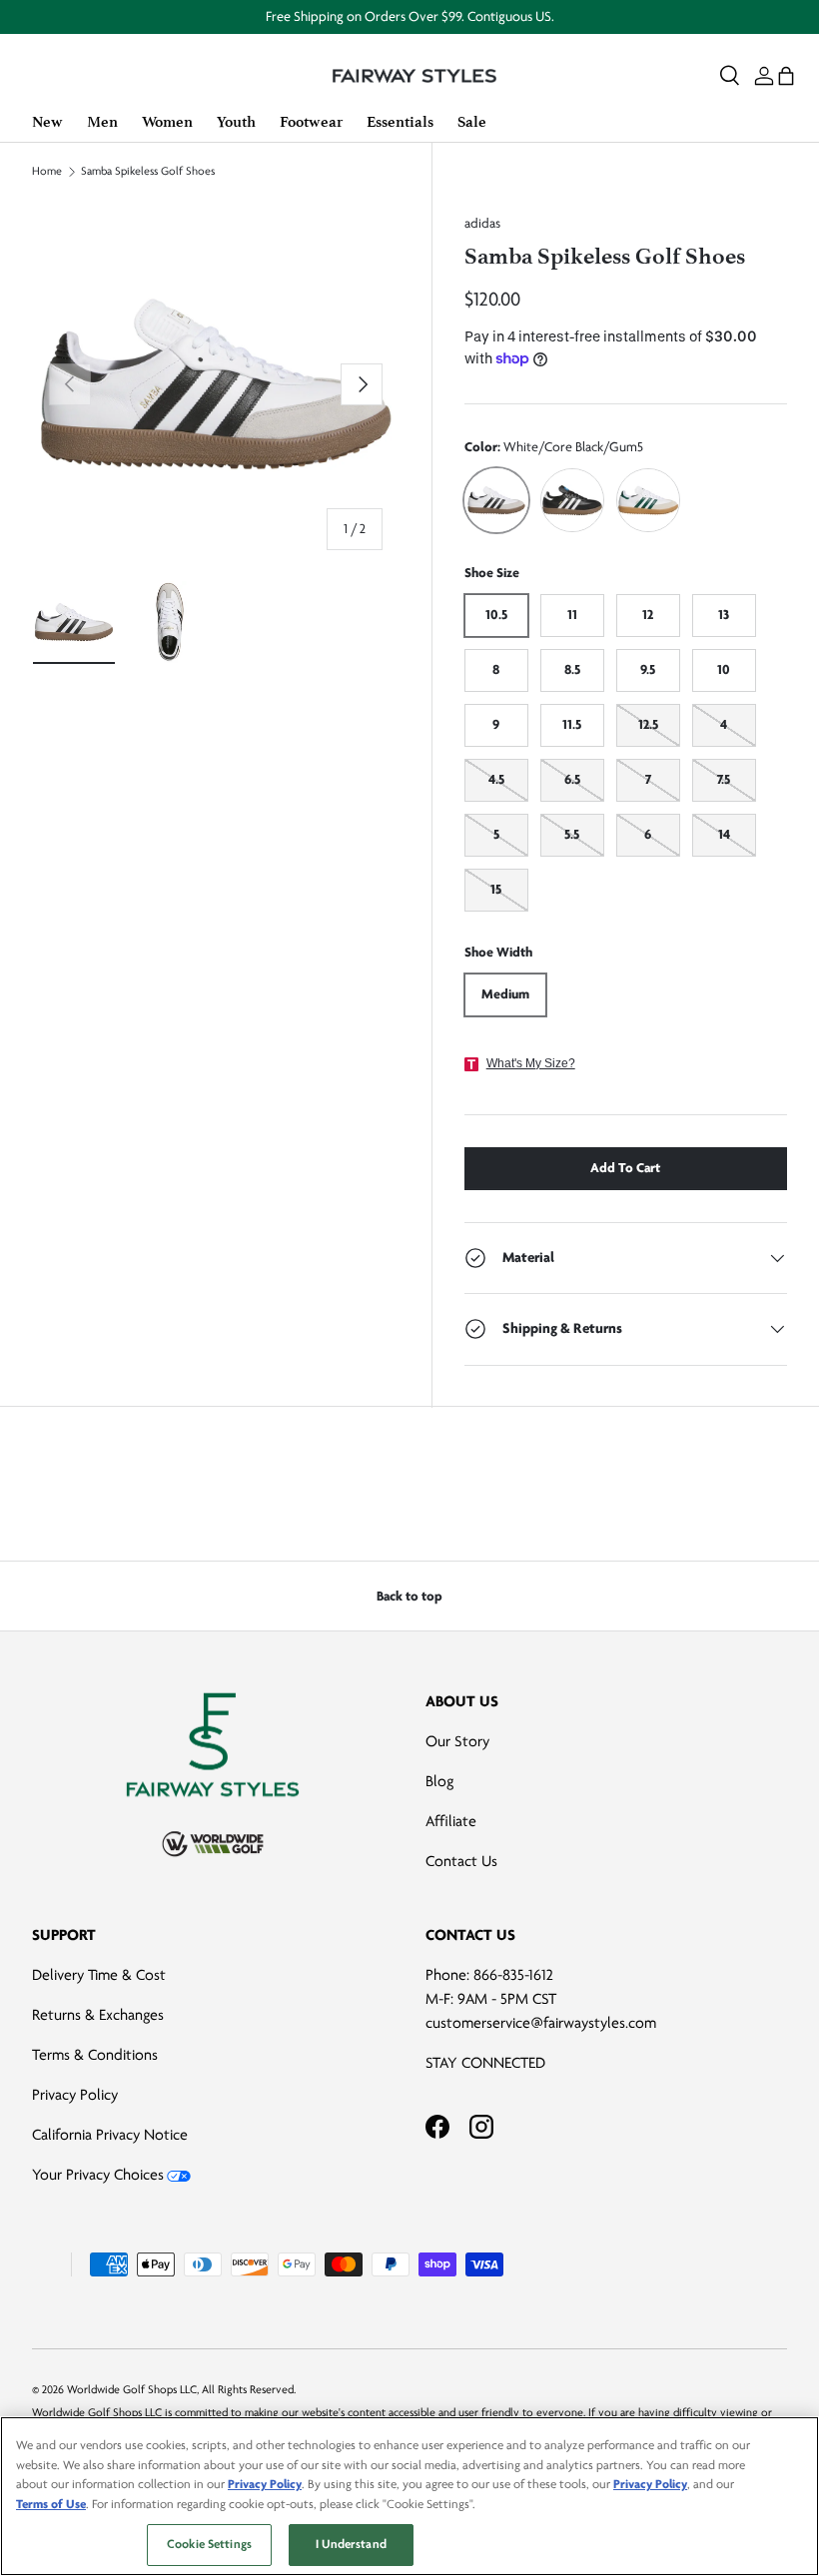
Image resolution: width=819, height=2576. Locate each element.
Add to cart (625, 1168)
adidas (482, 223)
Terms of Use (51, 2504)
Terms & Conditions (95, 2055)
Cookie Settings (209, 2544)
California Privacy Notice (110, 2135)
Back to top (409, 1596)
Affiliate (451, 1821)
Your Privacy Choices (98, 2175)
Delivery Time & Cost (99, 1975)
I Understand (351, 2544)
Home (47, 172)
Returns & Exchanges (98, 2015)
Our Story (457, 1741)
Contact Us (461, 1861)
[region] (409, 2496)
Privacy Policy (75, 2095)
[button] (786, 76)
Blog (439, 1781)
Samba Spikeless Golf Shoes (148, 172)
